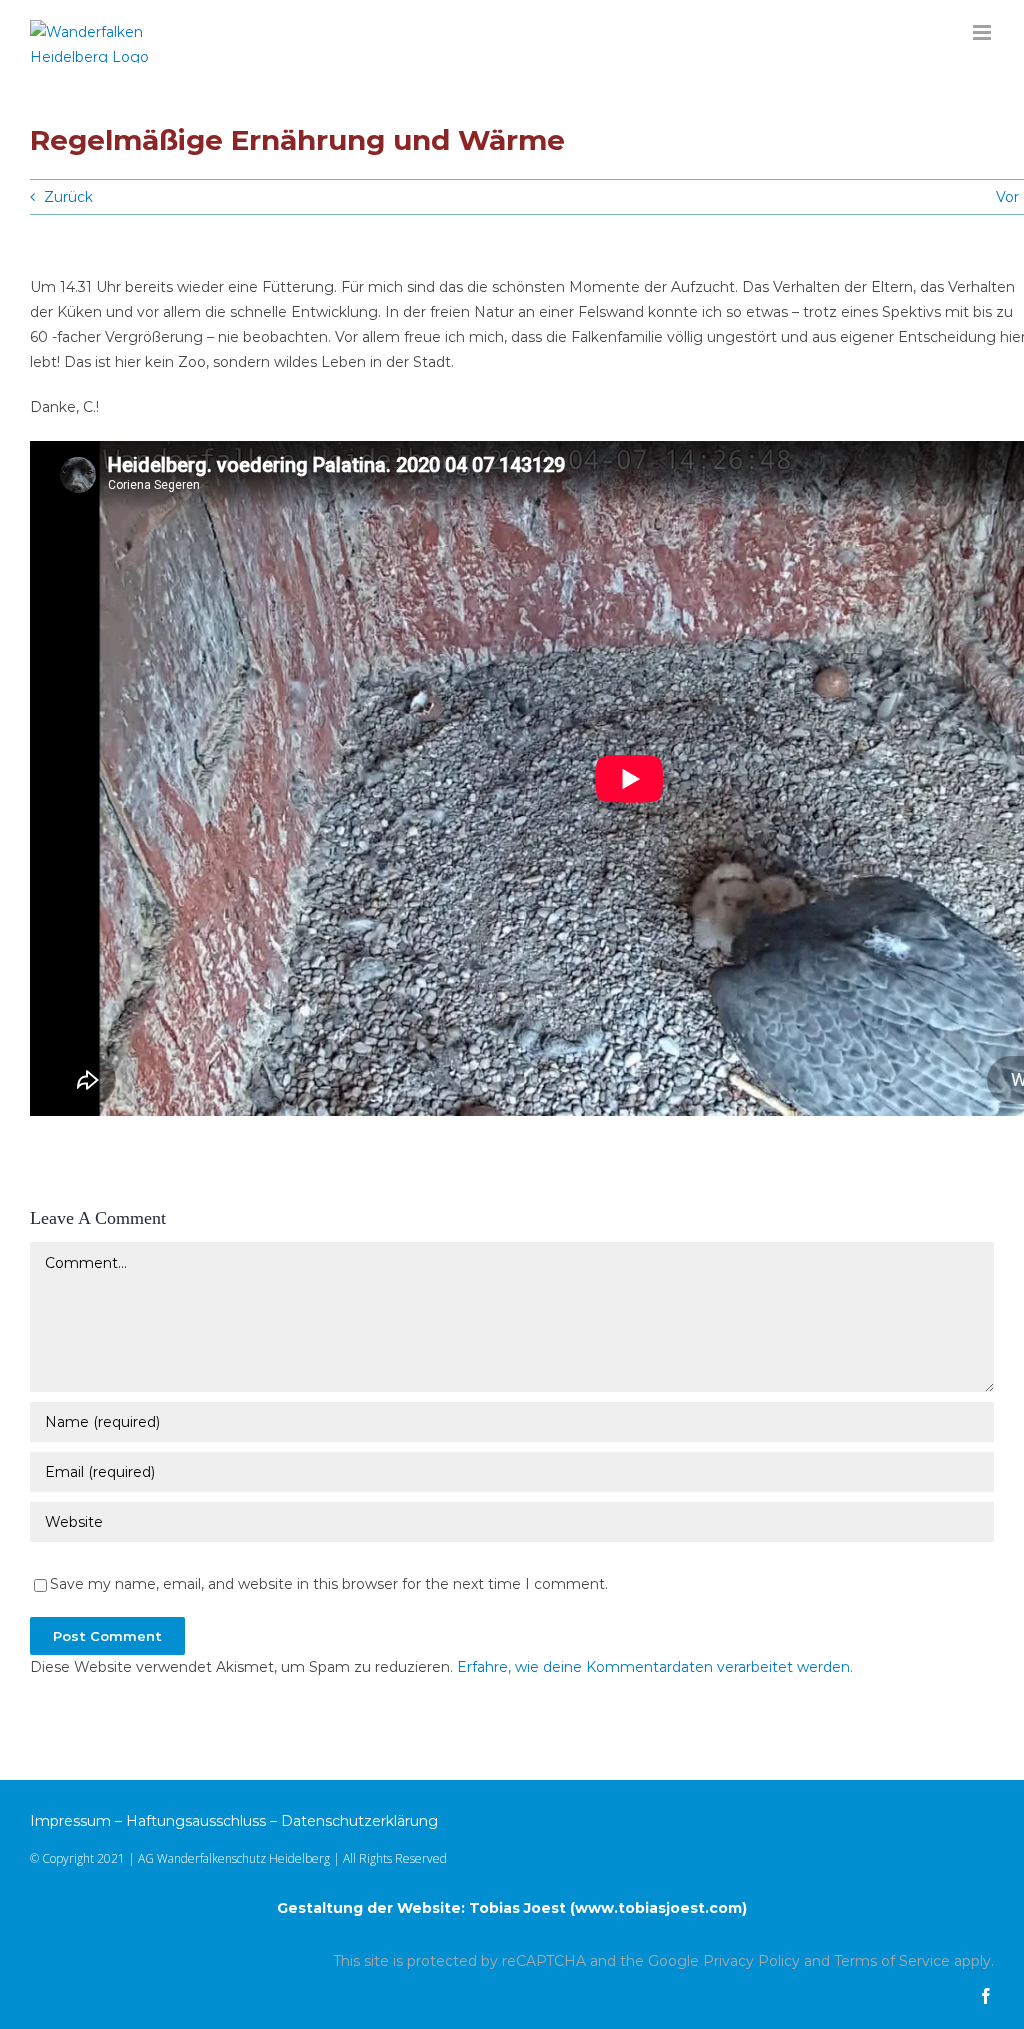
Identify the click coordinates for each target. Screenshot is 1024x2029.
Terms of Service (892, 1961)
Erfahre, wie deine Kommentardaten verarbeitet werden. (655, 1667)
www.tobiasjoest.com (658, 1908)
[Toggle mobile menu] (983, 32)
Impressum (70, 1821)
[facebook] (986, 1996)
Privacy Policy (751, 1961)
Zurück (68, 197)
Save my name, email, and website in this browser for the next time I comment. (329, 1584)
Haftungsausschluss (196, 1821)
